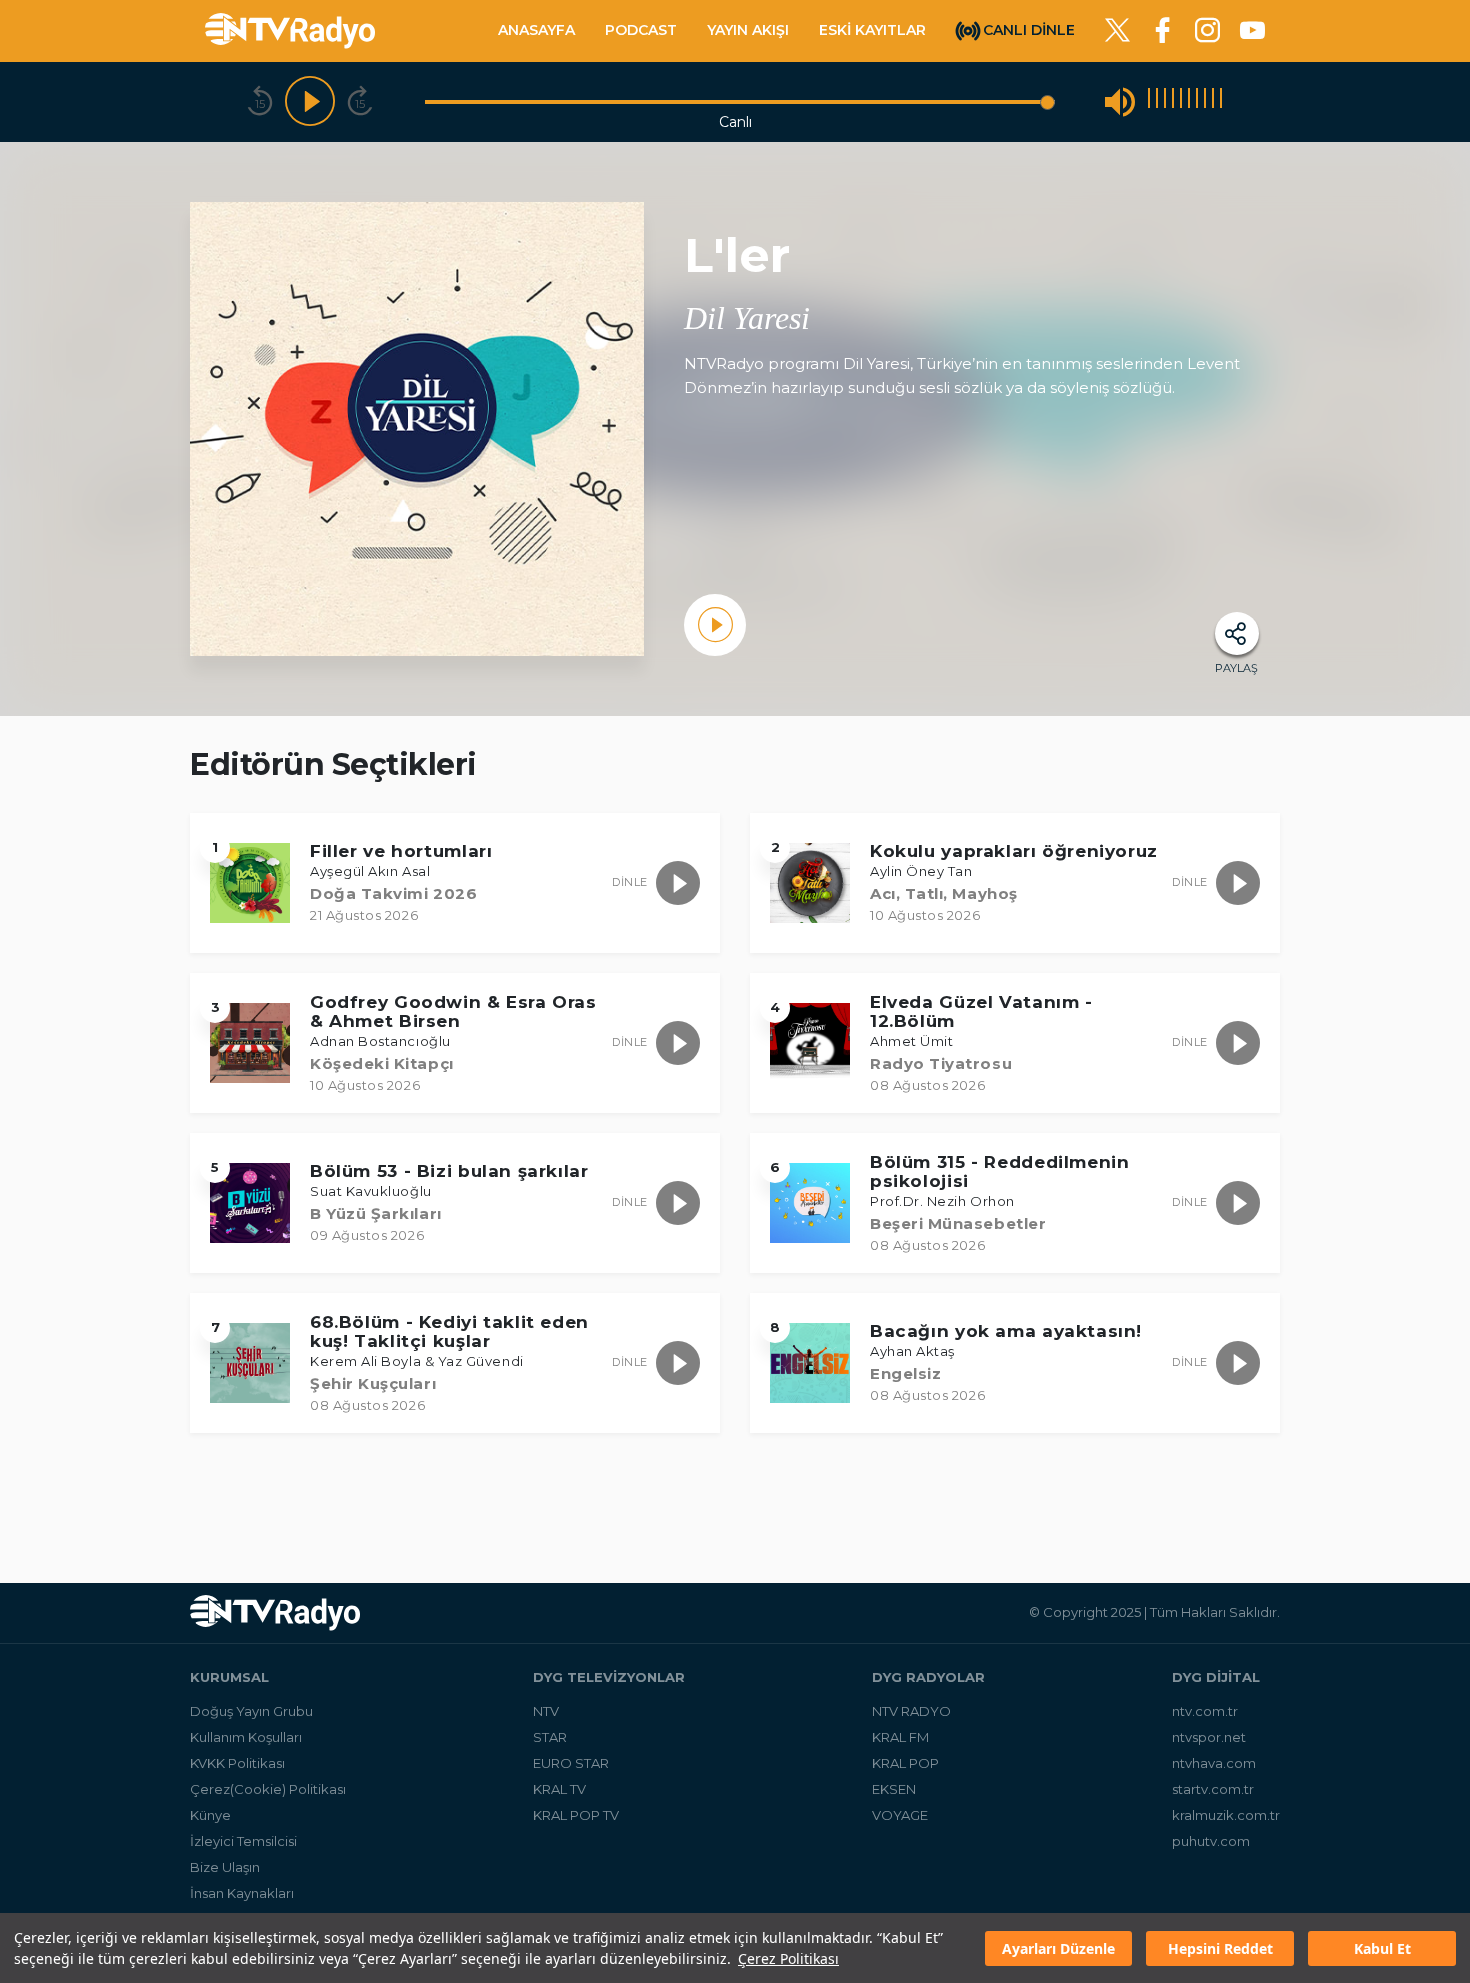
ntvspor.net (1209, 1737)
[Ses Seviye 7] (1197, 101)
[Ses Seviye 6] (1189, 101)
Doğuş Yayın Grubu (251, 1711)
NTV (546, 1711)
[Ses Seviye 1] (1149, 101)
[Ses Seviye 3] (1165, 101)
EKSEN (894, 1789)
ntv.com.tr (1205, 1711)
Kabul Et (1382, 1948)
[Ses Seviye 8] (1205, 101)
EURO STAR (571, 1763)
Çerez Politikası (788, 1958)
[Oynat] (310, 102)
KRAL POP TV (576, 1815)
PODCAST (641, 30)
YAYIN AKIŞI (748, 30)
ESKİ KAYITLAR (872, 30)
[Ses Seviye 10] (1221, 101)
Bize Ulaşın (225, 1867)
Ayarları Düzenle (1058, 1948)
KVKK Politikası (237, 1763)
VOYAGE (900, 1815)
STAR (550, 1737)
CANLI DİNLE (1029, 29)
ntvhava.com (1214, 1763)
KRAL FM (900, 1737)
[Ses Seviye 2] (1157, 101)
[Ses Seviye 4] (1173, 101)
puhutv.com (1211, 1841)
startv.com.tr (1213, 1789)
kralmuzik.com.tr (1226, 1815)
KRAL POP (905, 1763)
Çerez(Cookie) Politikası (268, 1789)
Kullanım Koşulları (246, 1737)
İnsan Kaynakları (242, 1893)
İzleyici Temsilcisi (243, 1841)
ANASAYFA (536, 30)
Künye (210, 1815)
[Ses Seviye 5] (1181, 101)
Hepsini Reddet (1220, 1948)
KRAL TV (559, 1789)
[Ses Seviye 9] (1213, 101)
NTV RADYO (911, 1711)
